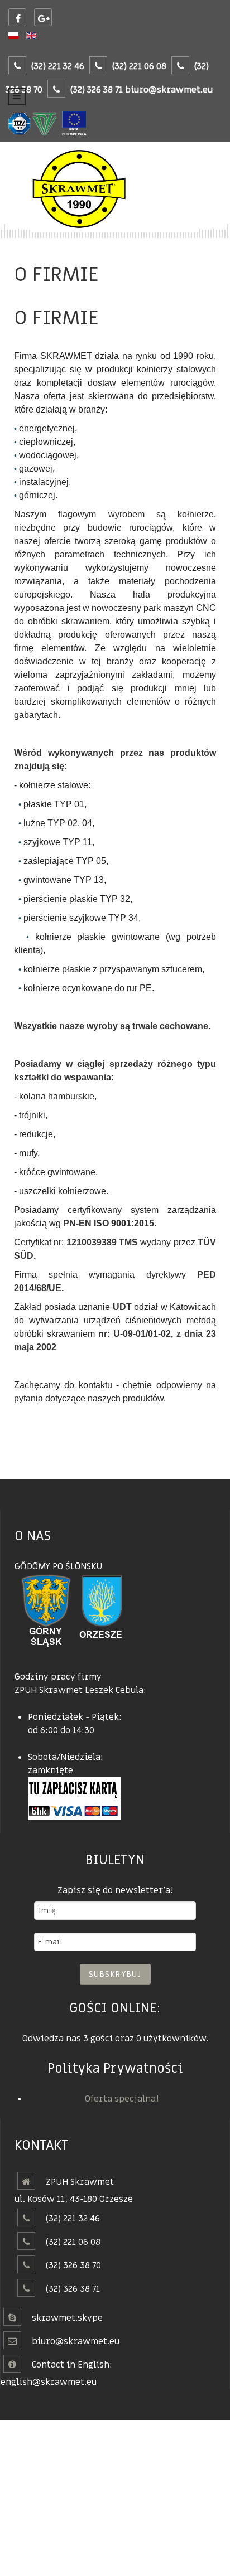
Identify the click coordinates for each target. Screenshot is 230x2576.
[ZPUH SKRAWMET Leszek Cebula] (115, 190)
